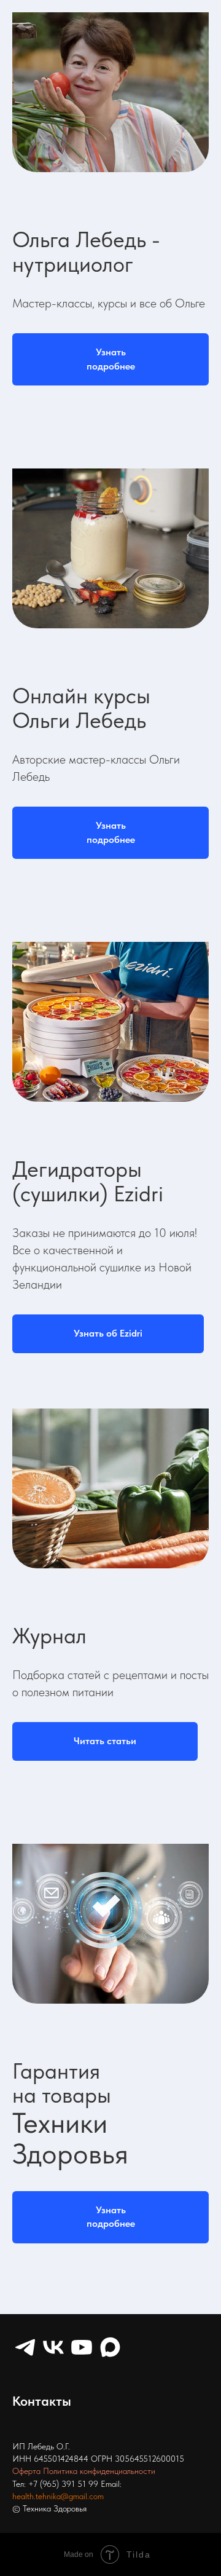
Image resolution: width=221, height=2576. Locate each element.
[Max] (110, 2347)
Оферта (26, 2471)
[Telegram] (25, 2347)
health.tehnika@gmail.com (58, 2496)
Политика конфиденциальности (99, 2471)
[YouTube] (82, 2347)
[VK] (53, 2347)
